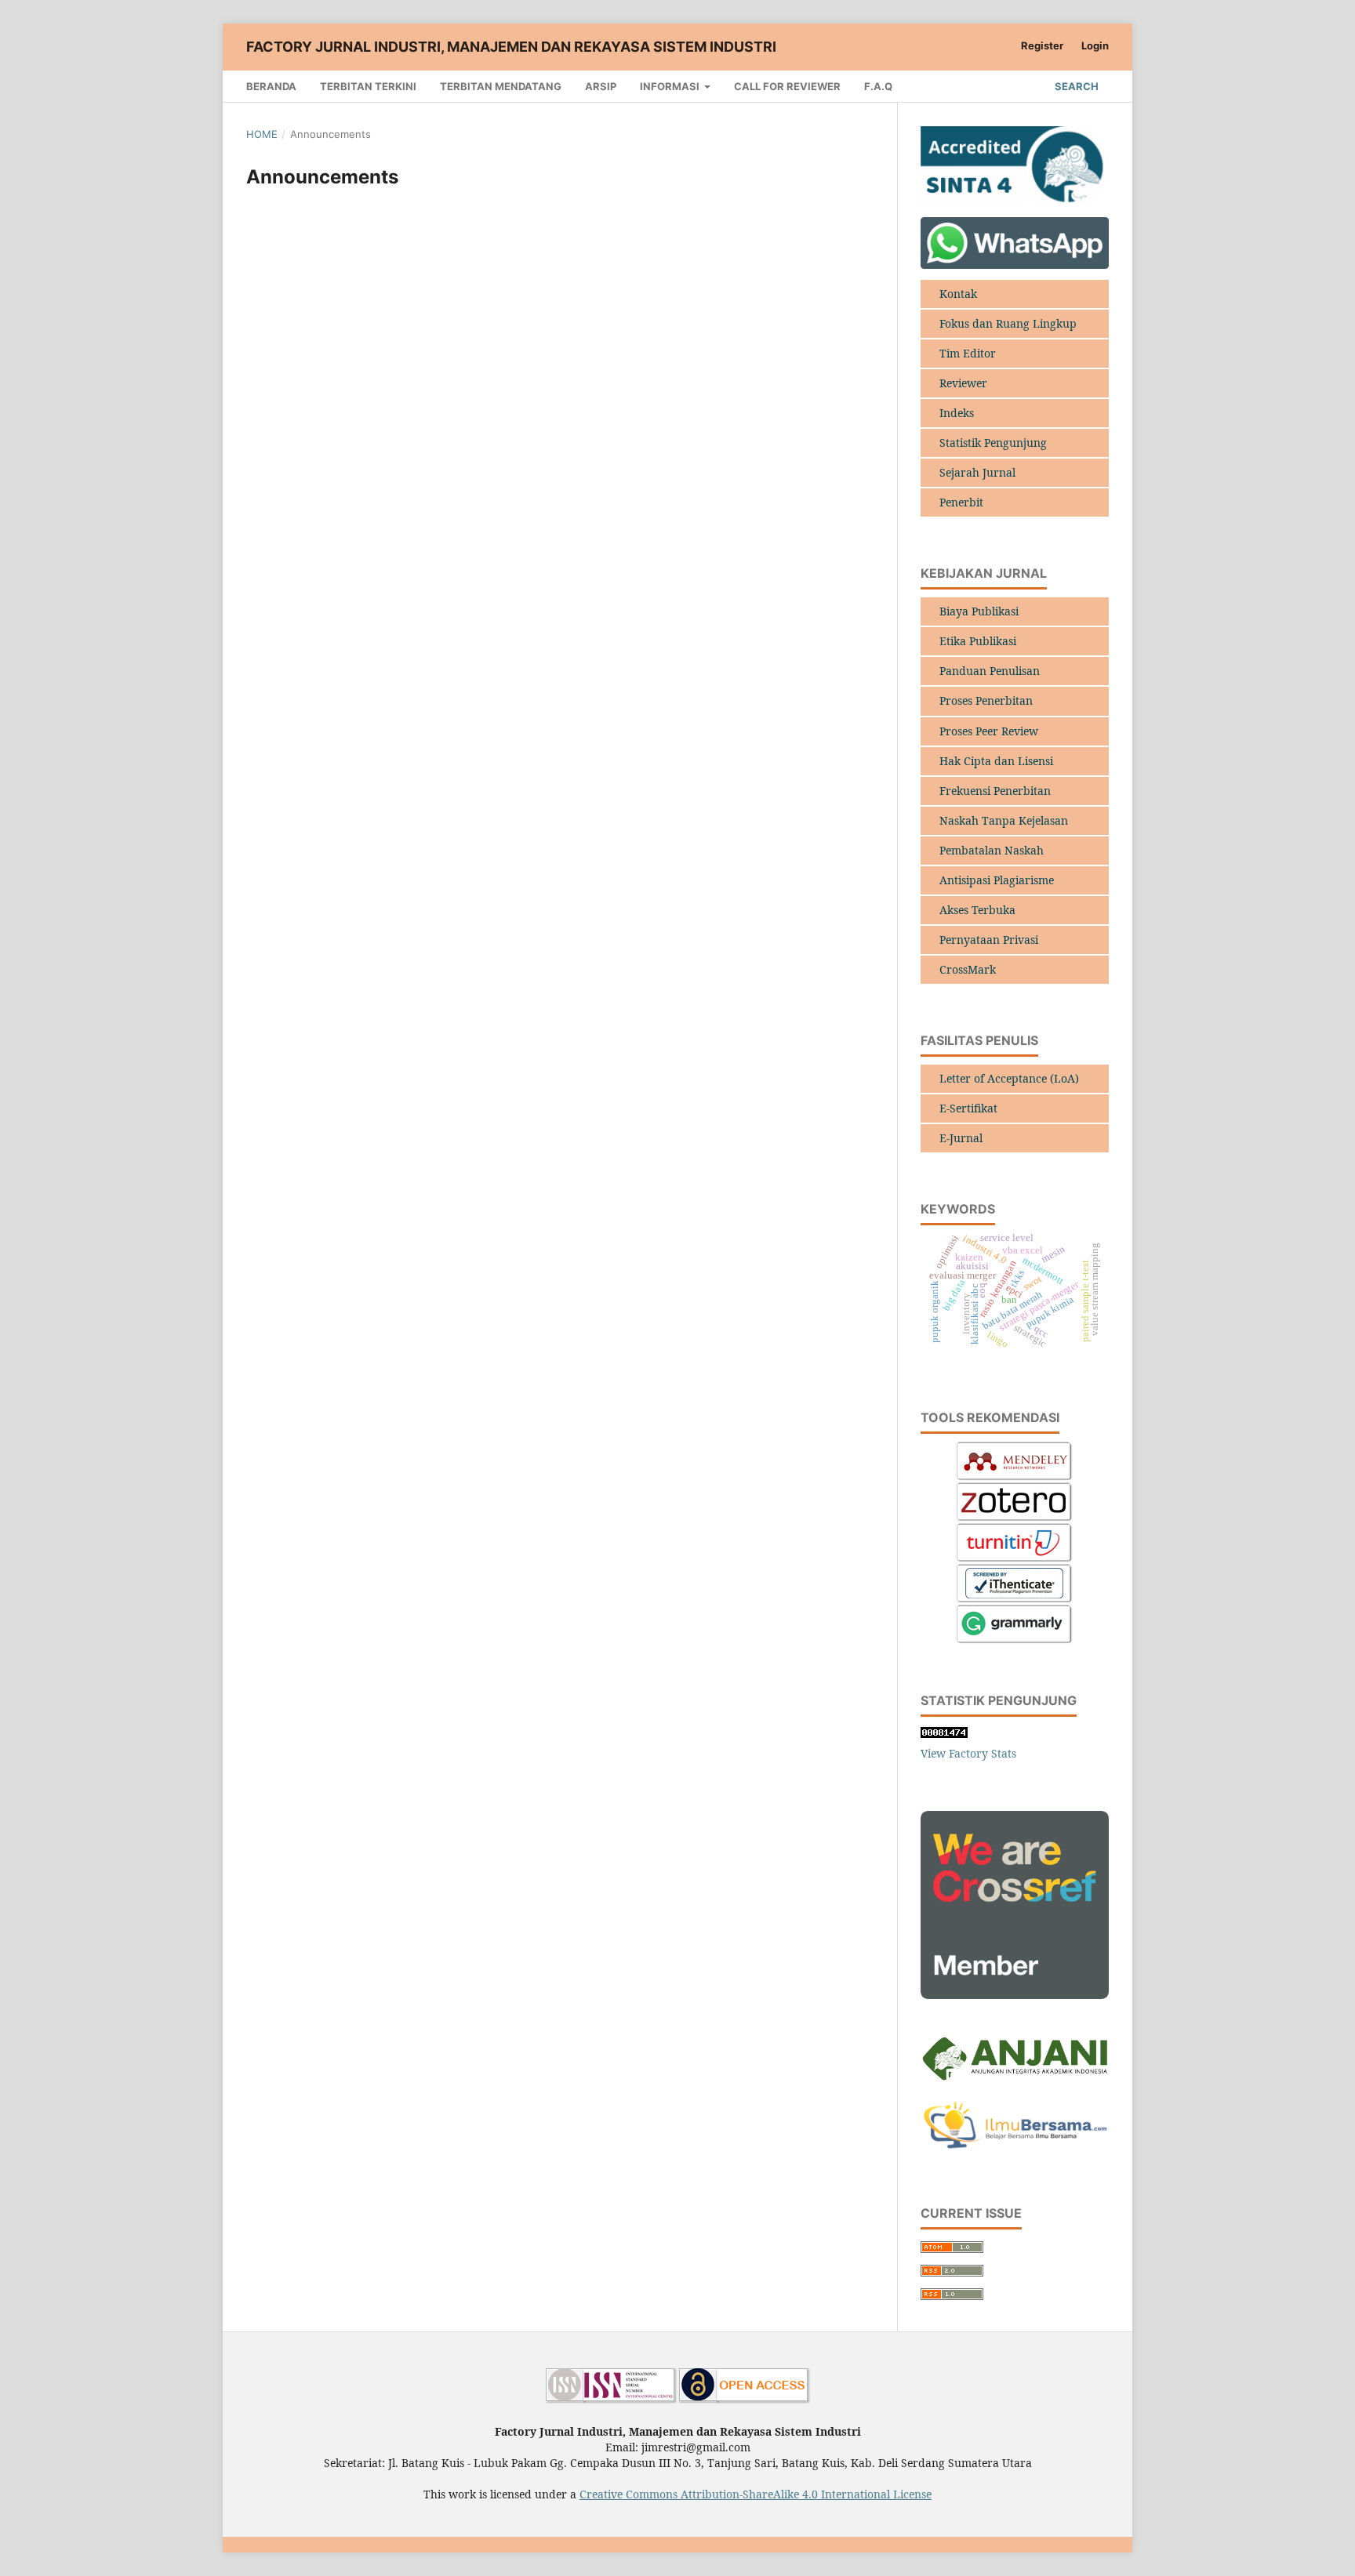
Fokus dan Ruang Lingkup (1008, 323)
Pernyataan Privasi (989, 940)
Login (1095, 45)
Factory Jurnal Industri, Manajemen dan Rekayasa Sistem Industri (511, 47)
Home (262, 134)
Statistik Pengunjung (993, 443)
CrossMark (968, 969)
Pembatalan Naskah (992, 850)
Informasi (671, 86)
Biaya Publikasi (979, 611)
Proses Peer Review (989, 731)
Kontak (958, 294)
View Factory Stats (968, 1753)
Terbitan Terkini (368, 86)
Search (1075, 86)
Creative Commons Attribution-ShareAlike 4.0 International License (756, 2494)
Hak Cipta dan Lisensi (996, 761)
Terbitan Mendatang (501, 86)
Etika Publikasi (978, 641)
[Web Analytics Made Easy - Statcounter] (944, 1734)
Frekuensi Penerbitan (995, 791)
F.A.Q (878, 86)
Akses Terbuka (977, 910)
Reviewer (963, 383)
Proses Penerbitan (986, 700)
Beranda (271, 86)
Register (1042, 45)
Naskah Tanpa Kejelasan (1004, 820)
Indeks (957, 413)
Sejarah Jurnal (977, 472)
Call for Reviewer (787, 86)
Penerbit (961, 502)
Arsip (601, 86)
